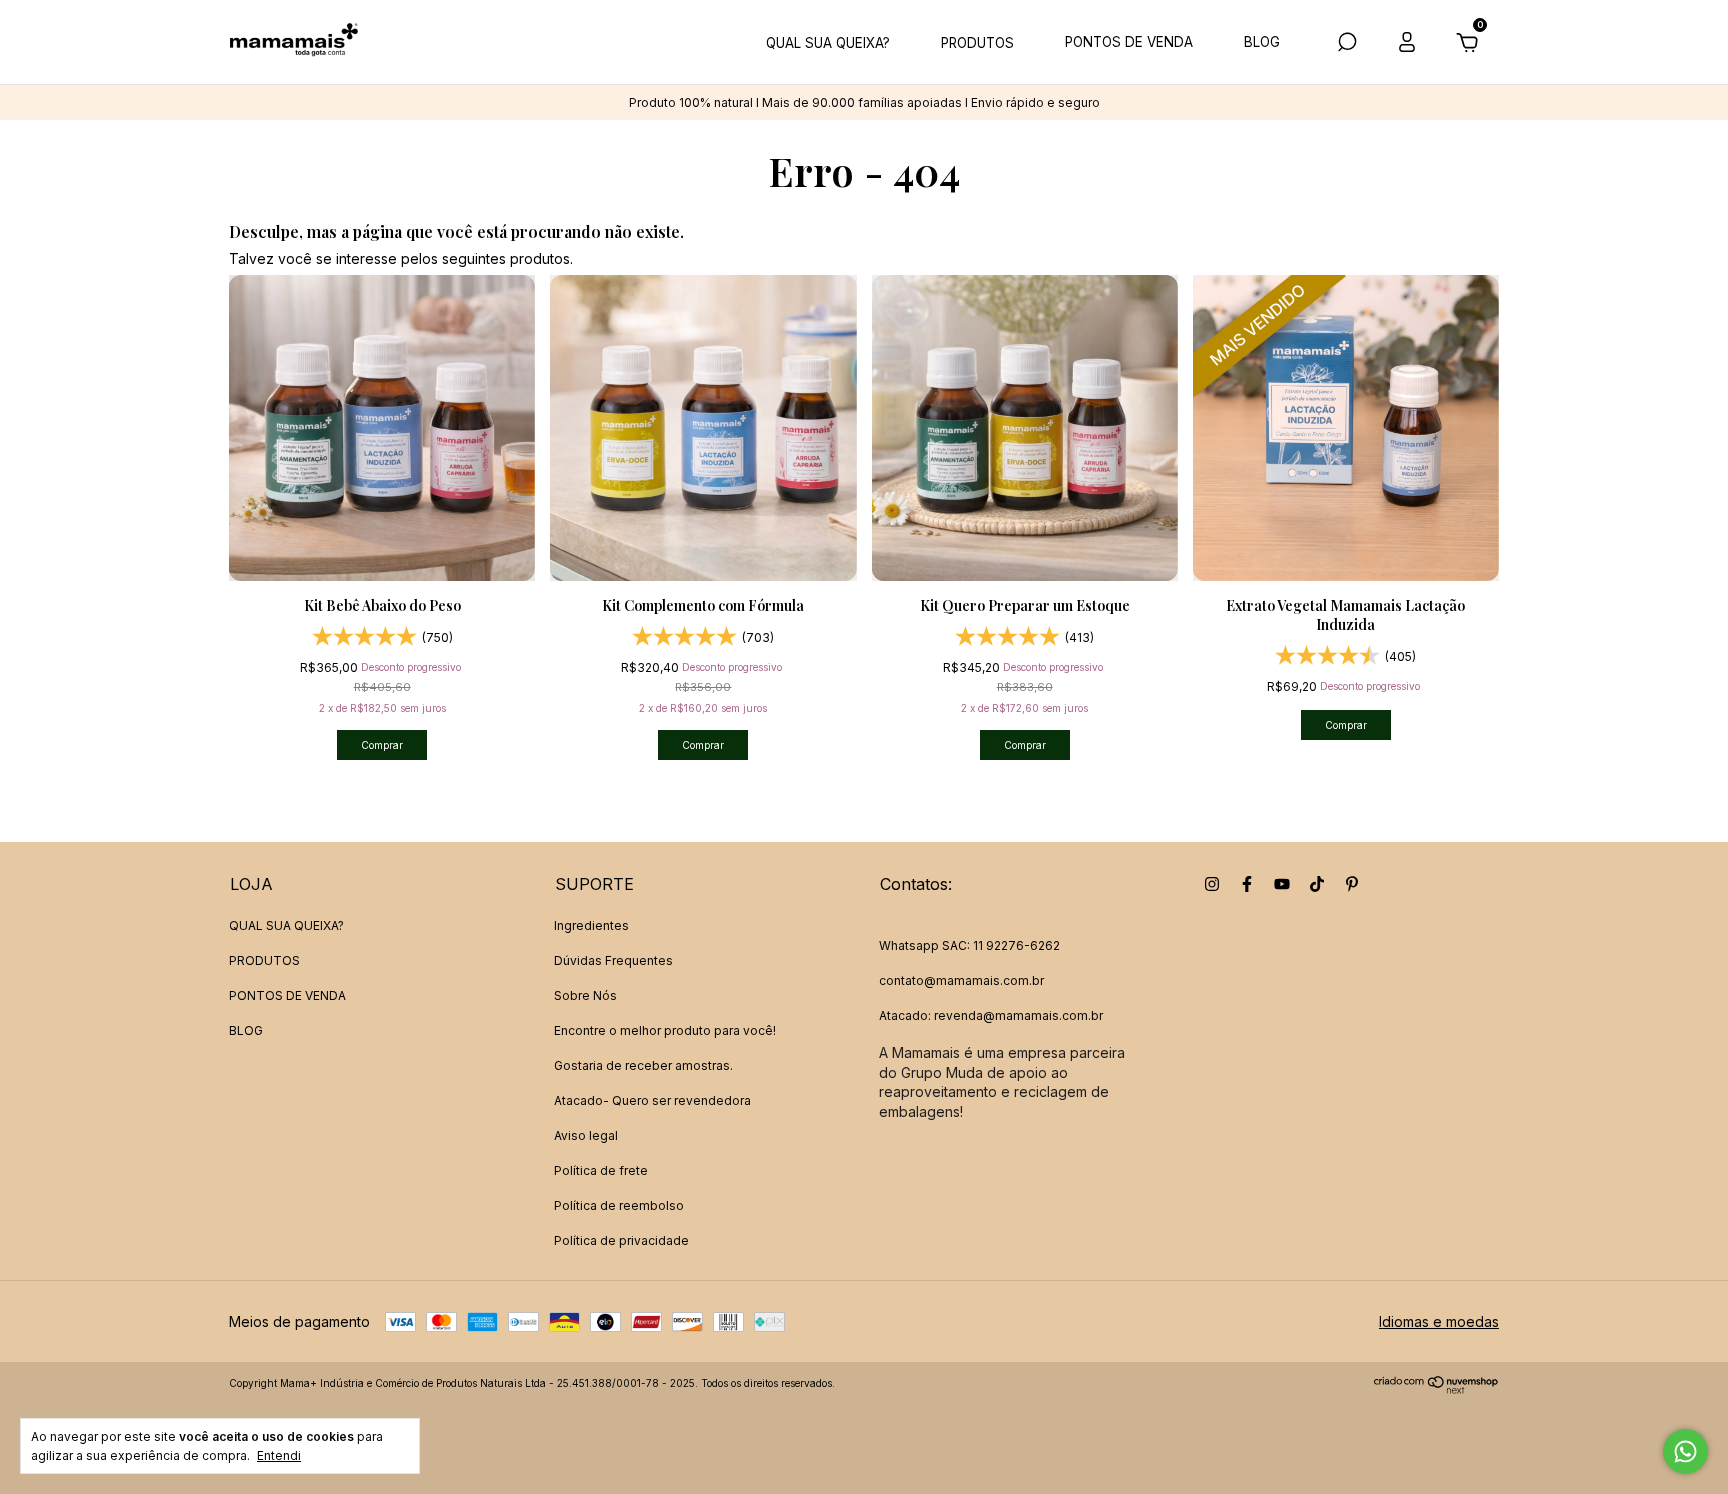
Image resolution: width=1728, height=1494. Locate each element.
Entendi (279, 1455)
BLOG (1262, 42)
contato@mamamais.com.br (961, 980)
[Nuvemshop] (1436, 1388)
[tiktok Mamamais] (1317, 884)
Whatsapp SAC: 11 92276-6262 (969, 945)
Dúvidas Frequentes (613, 960)
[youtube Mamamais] (1282, 884)
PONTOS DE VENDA (1129, 42)
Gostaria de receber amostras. (643, 1065)
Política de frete (601, 1170)
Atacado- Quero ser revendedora (652, 1100)
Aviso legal (586, 1135)
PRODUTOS (977, 43)
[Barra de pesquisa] (1347, 44)
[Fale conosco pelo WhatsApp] (1685, 1451)
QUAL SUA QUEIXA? (828, 43)
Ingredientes (591, 925)
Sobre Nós (585, 995)
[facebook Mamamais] (1247, 884)
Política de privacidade (621, 1240)
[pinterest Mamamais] (1352, 884)
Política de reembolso (619, 1205)
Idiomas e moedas (1439, 1321)
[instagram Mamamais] (1212, 884)
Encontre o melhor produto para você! (665, 1030)
